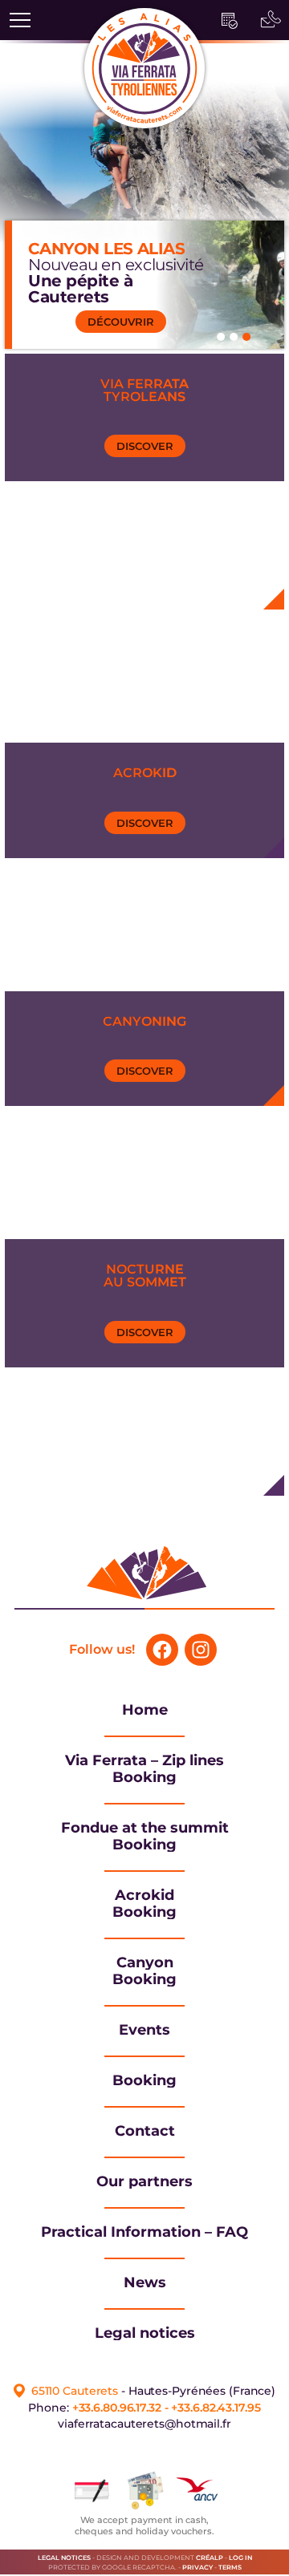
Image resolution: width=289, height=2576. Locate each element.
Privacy (197, 2567)
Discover (145, 446)
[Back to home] (144, 1604)
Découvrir (121, 322)
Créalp (210, 2558)
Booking (144, 1777)
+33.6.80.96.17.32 (117, 2408)
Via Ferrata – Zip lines (144, 1760)
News (145, 2282)
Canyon (145, 1962)
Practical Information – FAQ (144, 2232)
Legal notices (145, 2333)
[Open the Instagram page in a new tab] (201, 1650)
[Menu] (20, 20)
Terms (230, 2567)
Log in (240, 2558)
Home (145, 1710)
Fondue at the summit (145, 1828)
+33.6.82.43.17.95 (216, 2408)
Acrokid (144, 1895)
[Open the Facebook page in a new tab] (162, 1650)
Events (144, 2030)
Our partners (144, 2181)
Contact (145, 2131)
